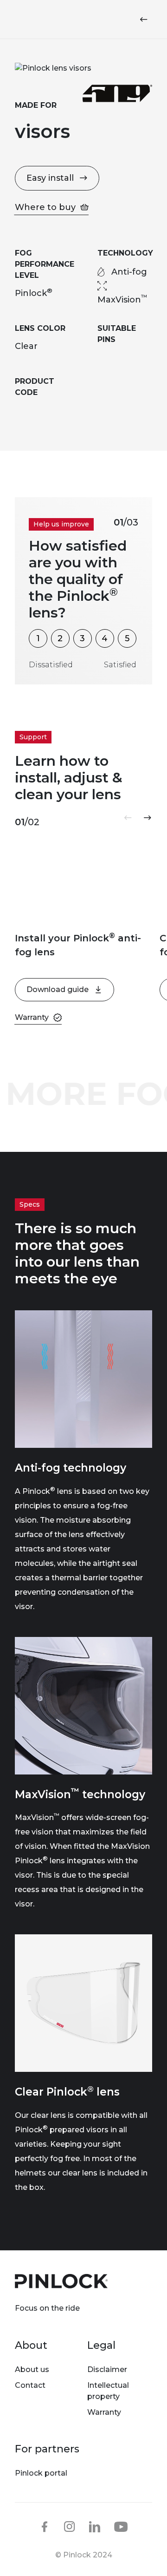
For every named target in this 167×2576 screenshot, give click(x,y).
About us (32, 2369)
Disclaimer (107, 2369)
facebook (45, 2527)
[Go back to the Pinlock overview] (146, 20)
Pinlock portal (41, 2473)
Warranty (104, 2412)
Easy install (50, 178)
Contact (30, 2385)
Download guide (58, 989)
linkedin (95, 2527)
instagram (70, 2527)
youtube (121, 2527)
